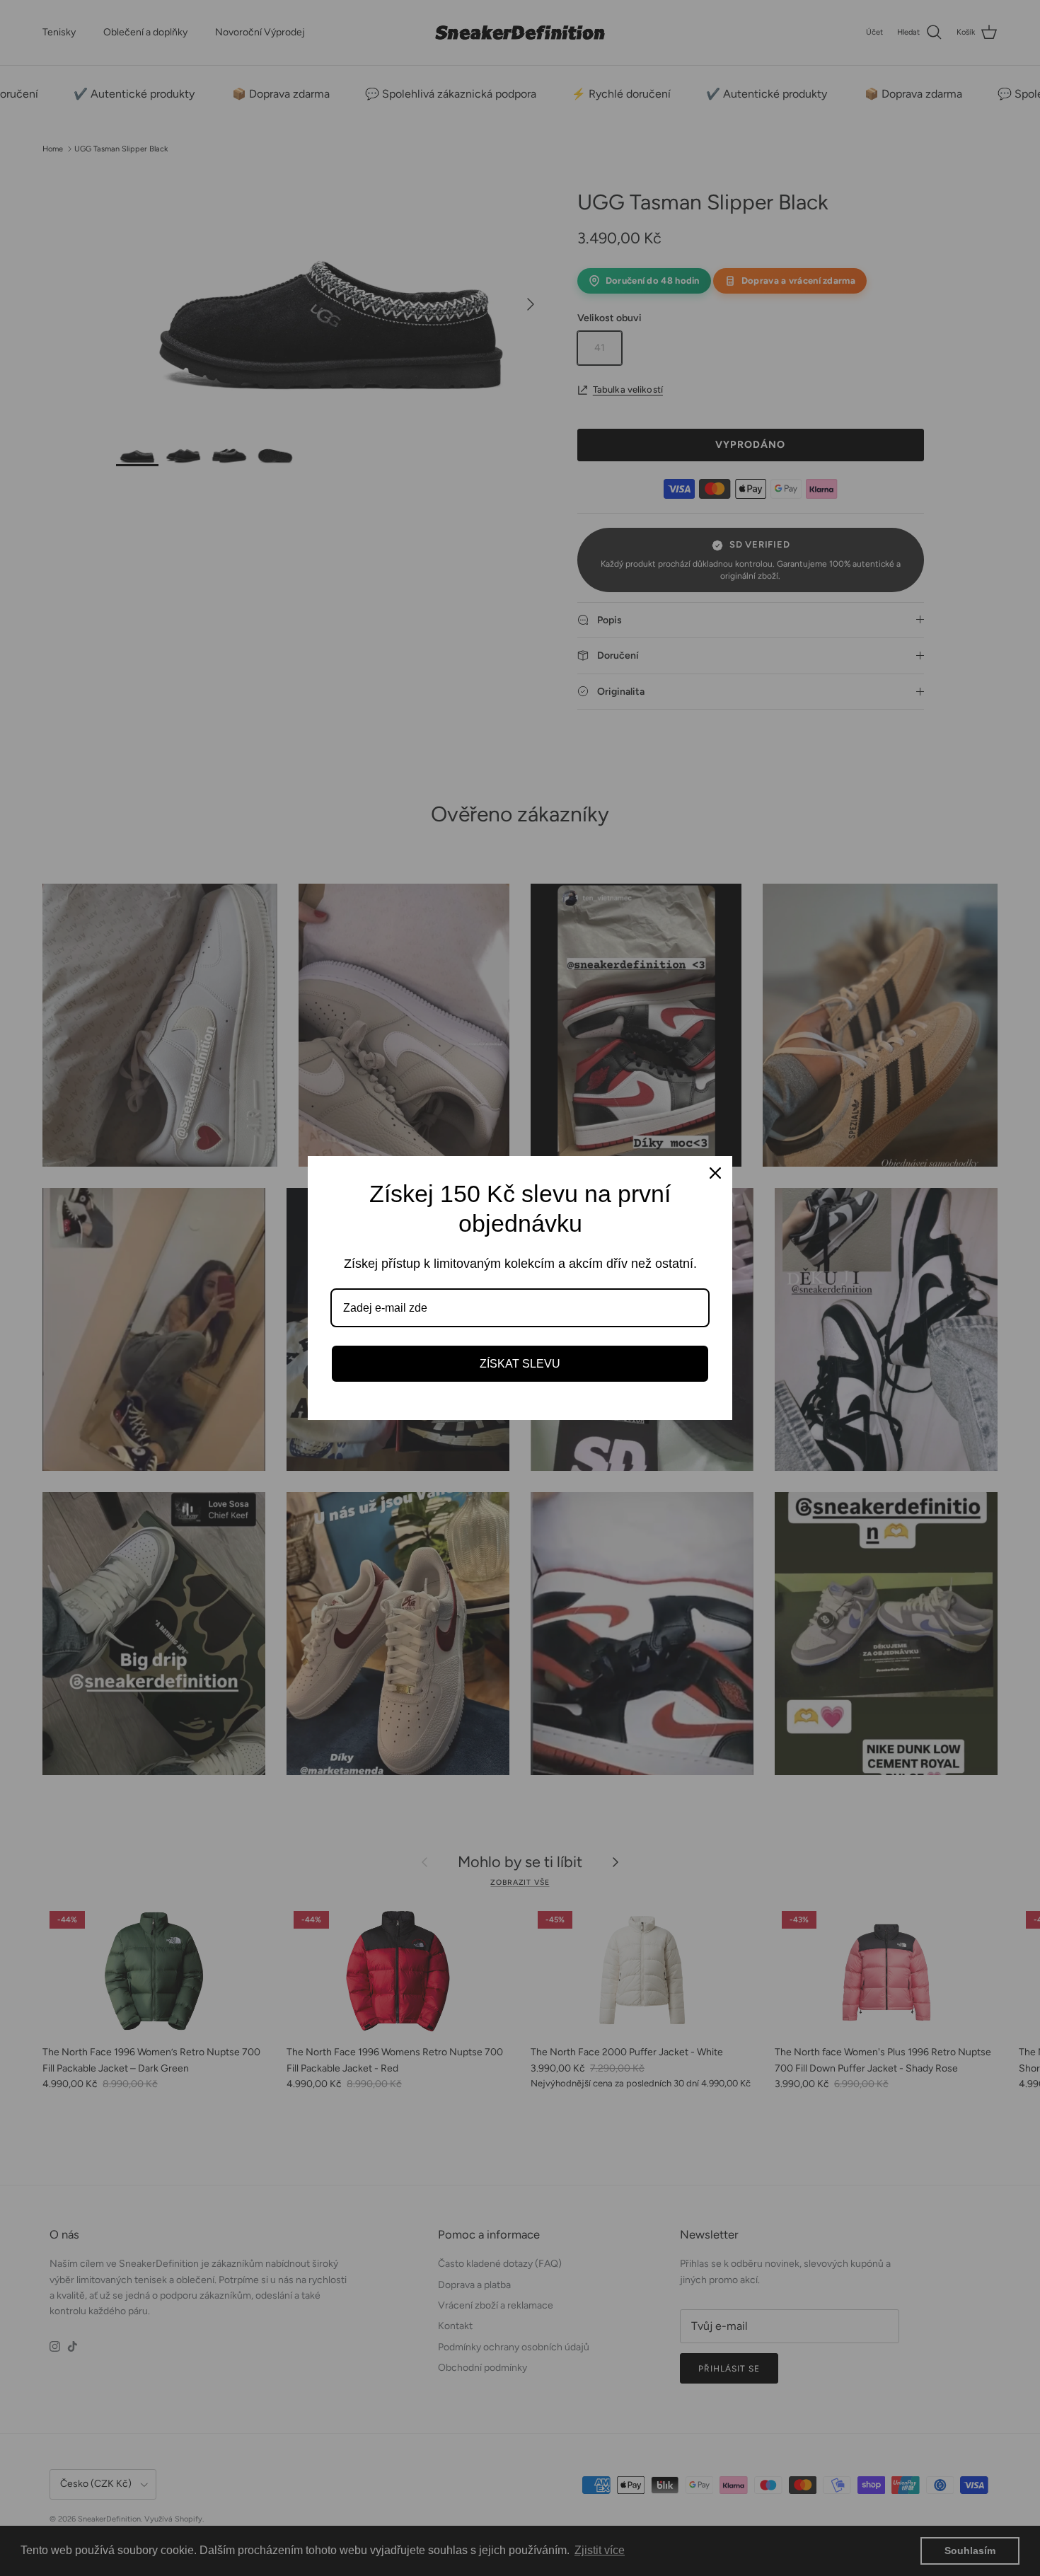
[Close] (715, 1173)
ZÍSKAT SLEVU (520, 1364)
